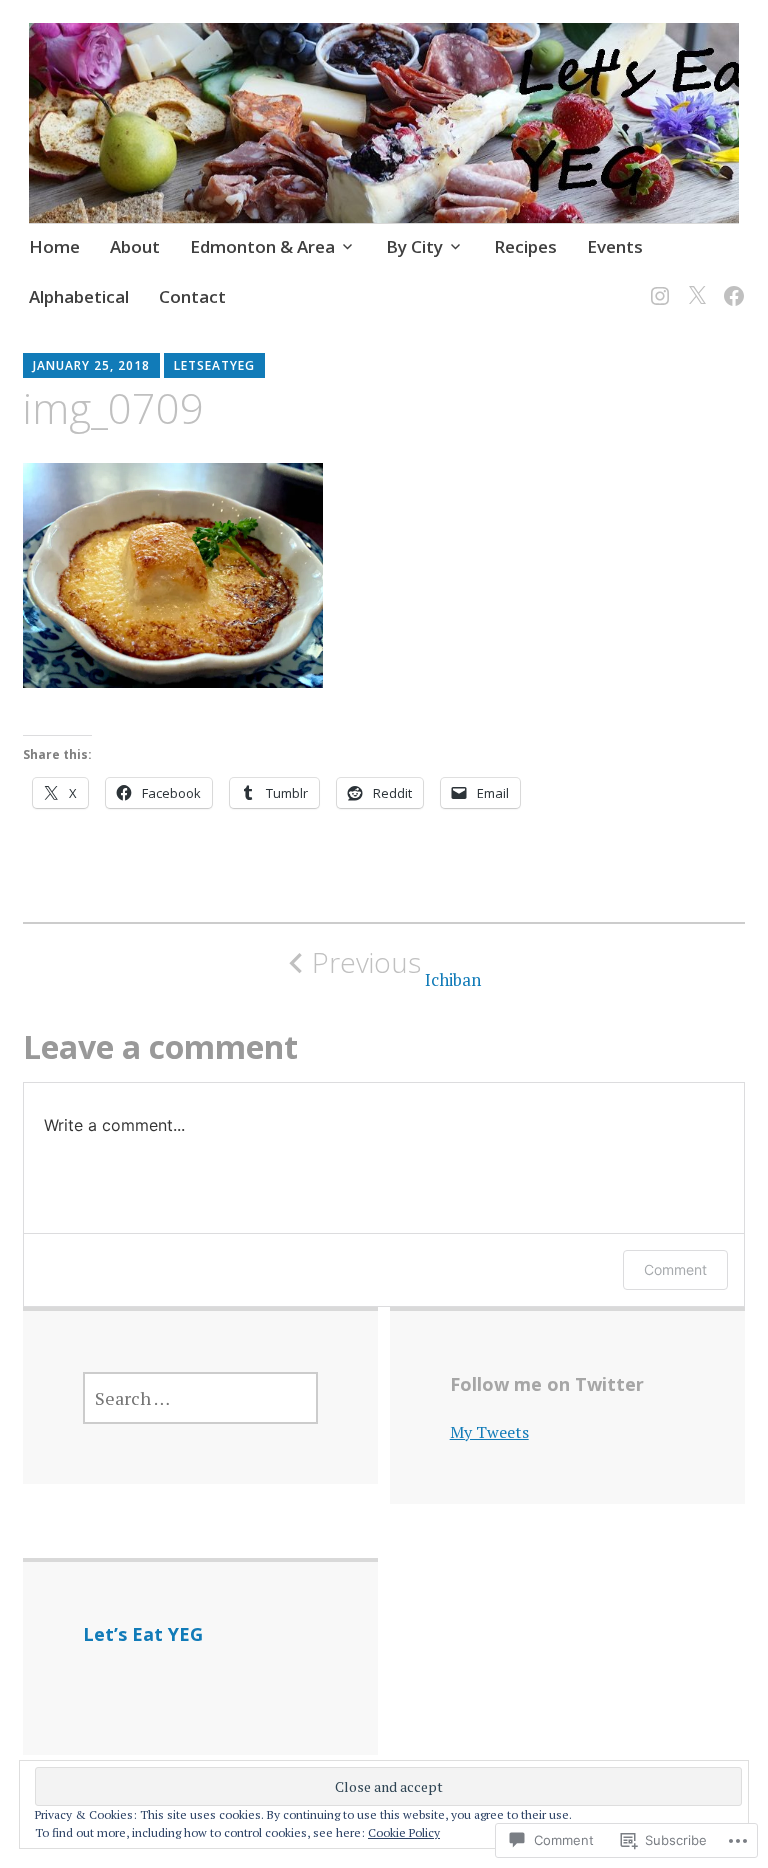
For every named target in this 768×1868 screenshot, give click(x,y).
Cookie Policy (404, 1832)
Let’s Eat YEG (143, 1634)
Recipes (525, 246)
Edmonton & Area (262, 246)
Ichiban (396, 968)
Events (615, 246)
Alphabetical (79, 296)
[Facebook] (730, 283)
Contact (192, 296)
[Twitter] (693, 283)
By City (414, 246)
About (135, 246)
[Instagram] (656, 283)
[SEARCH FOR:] (200, 1398)
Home (54, 246)
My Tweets (489, 1432)
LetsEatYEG (214, 365)
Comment (675, 1269)
